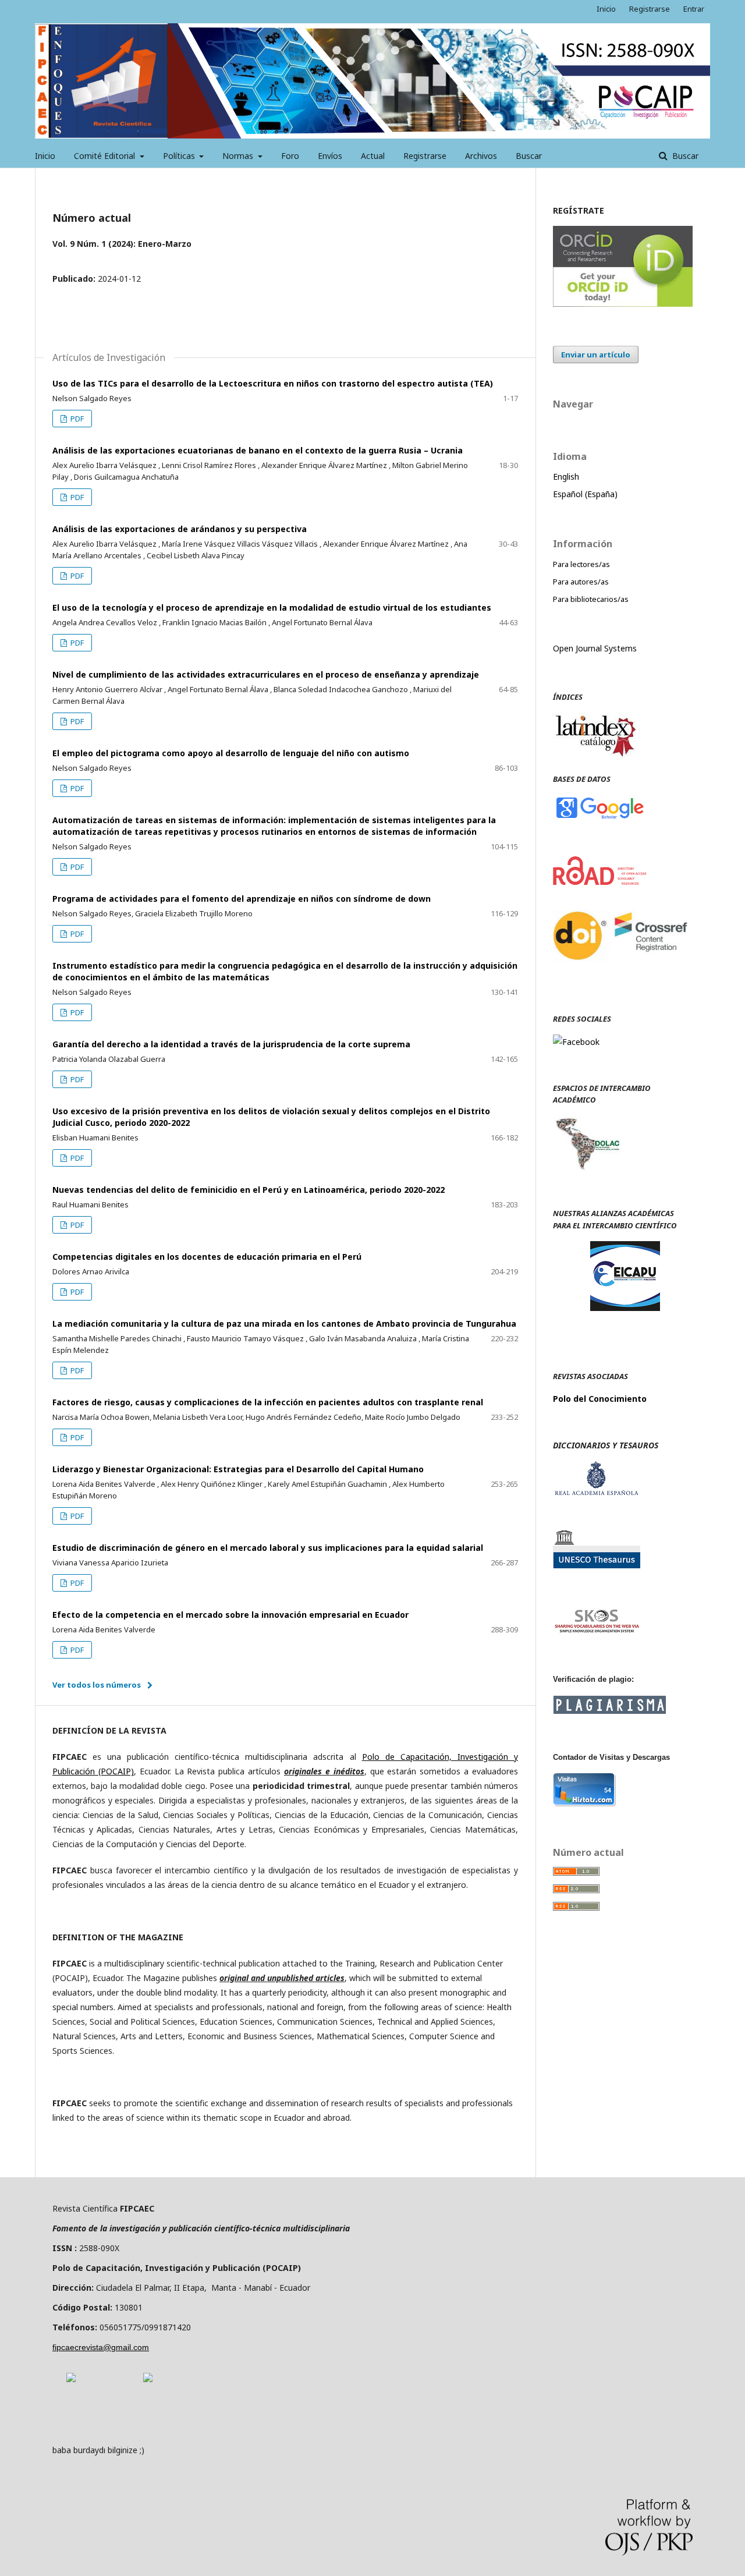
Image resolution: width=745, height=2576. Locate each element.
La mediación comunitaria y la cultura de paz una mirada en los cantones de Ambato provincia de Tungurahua (284, 1324)
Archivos (481, 156)
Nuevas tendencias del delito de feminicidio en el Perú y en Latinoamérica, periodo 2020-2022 (249, 1190)
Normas (239, 156)
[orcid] (623, 304)
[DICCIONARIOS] (597, 1492)
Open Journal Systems (595, 648)
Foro (290, 156)
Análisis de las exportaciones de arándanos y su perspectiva (180, 529)
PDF (76, 419)
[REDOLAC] (587, 1167)
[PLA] (609, 1711)
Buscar (529, 156)
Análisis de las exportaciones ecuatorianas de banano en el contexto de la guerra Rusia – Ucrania (258, 450)
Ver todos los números (97, 1685)
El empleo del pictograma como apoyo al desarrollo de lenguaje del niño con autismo (231, 753)
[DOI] (623, 973)
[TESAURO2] (597, 1631)
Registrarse (425, 156)
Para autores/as (581, 582)
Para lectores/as (581, 564)
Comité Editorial (106, 156)
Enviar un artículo (596, 355)
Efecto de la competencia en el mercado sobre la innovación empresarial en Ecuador (230, 1615)
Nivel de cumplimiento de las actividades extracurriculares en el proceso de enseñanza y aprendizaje (266, 674)
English (566, 476)
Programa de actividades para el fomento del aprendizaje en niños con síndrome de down (242, 899)
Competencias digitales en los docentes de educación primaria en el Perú (207, 1257)
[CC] (148, 2379)
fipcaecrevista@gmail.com (101, 2347)
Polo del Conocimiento (600, 1399)
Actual (373, 156)
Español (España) (585, 494)
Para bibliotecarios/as (591, 599)
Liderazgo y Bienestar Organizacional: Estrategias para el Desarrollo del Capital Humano (238, 1469)
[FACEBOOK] (576, 1042)
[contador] (585, 1804)
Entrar (694, 9)
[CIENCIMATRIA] (625, 1308)
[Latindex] (597, 755)
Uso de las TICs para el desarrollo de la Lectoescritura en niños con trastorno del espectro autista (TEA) (273, 383)
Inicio (45, 156)
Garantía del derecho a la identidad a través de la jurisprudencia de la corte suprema (231, 1044)
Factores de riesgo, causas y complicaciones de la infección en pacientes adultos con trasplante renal (268, 1402)
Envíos (330, 156)
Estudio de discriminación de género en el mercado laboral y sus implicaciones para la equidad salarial (268, 1548)
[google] (599, 818)
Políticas (180, 156)
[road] (600, 882)
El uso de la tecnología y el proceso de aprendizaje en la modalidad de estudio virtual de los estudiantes (272, 607)
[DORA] (71, 2379)
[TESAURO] (597, 1565)
